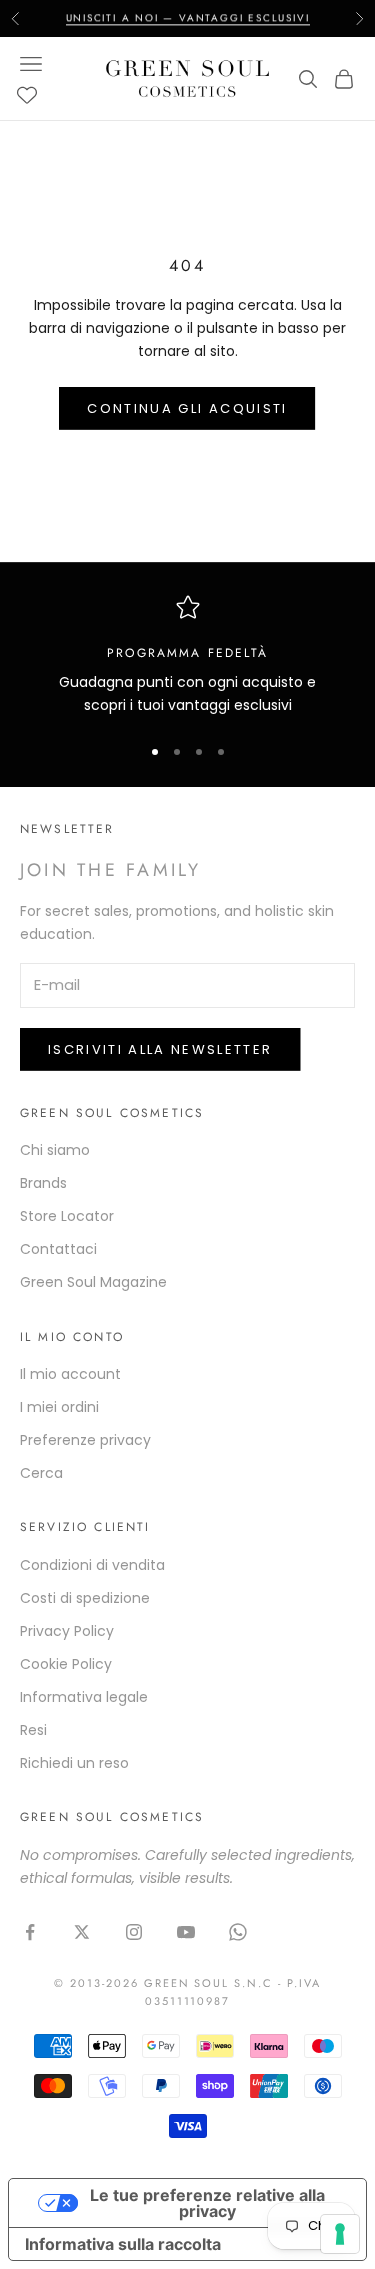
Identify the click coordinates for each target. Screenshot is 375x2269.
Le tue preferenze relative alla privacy (207, 2203)
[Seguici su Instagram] (134, 1932)
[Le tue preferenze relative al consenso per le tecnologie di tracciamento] (340, 2234)
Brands (43, 1183)
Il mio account (70, 1374)
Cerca (41, 1473)
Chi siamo (55, 1150)
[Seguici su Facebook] (30, 1932)
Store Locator (67, 1216)
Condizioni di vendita (92, 1565)
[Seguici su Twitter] (82, 1932)
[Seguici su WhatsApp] (238, 1932)
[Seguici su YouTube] (186, 1932)
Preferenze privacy (85, 1440)
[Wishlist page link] (27, 95)
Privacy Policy (67, 1631)
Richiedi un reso (74, 1763)
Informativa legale (84, 1697)
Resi (33, 1730)
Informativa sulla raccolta (123, 2244)
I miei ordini (59, 1407)
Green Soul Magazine (93, 1282)
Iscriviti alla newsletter (160, 1049)
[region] (187, 656)
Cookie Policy (66, 1664)
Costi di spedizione (85, 1598)
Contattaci (58, 1249)
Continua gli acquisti (187, 408)
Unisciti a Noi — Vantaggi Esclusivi (188, 17)
